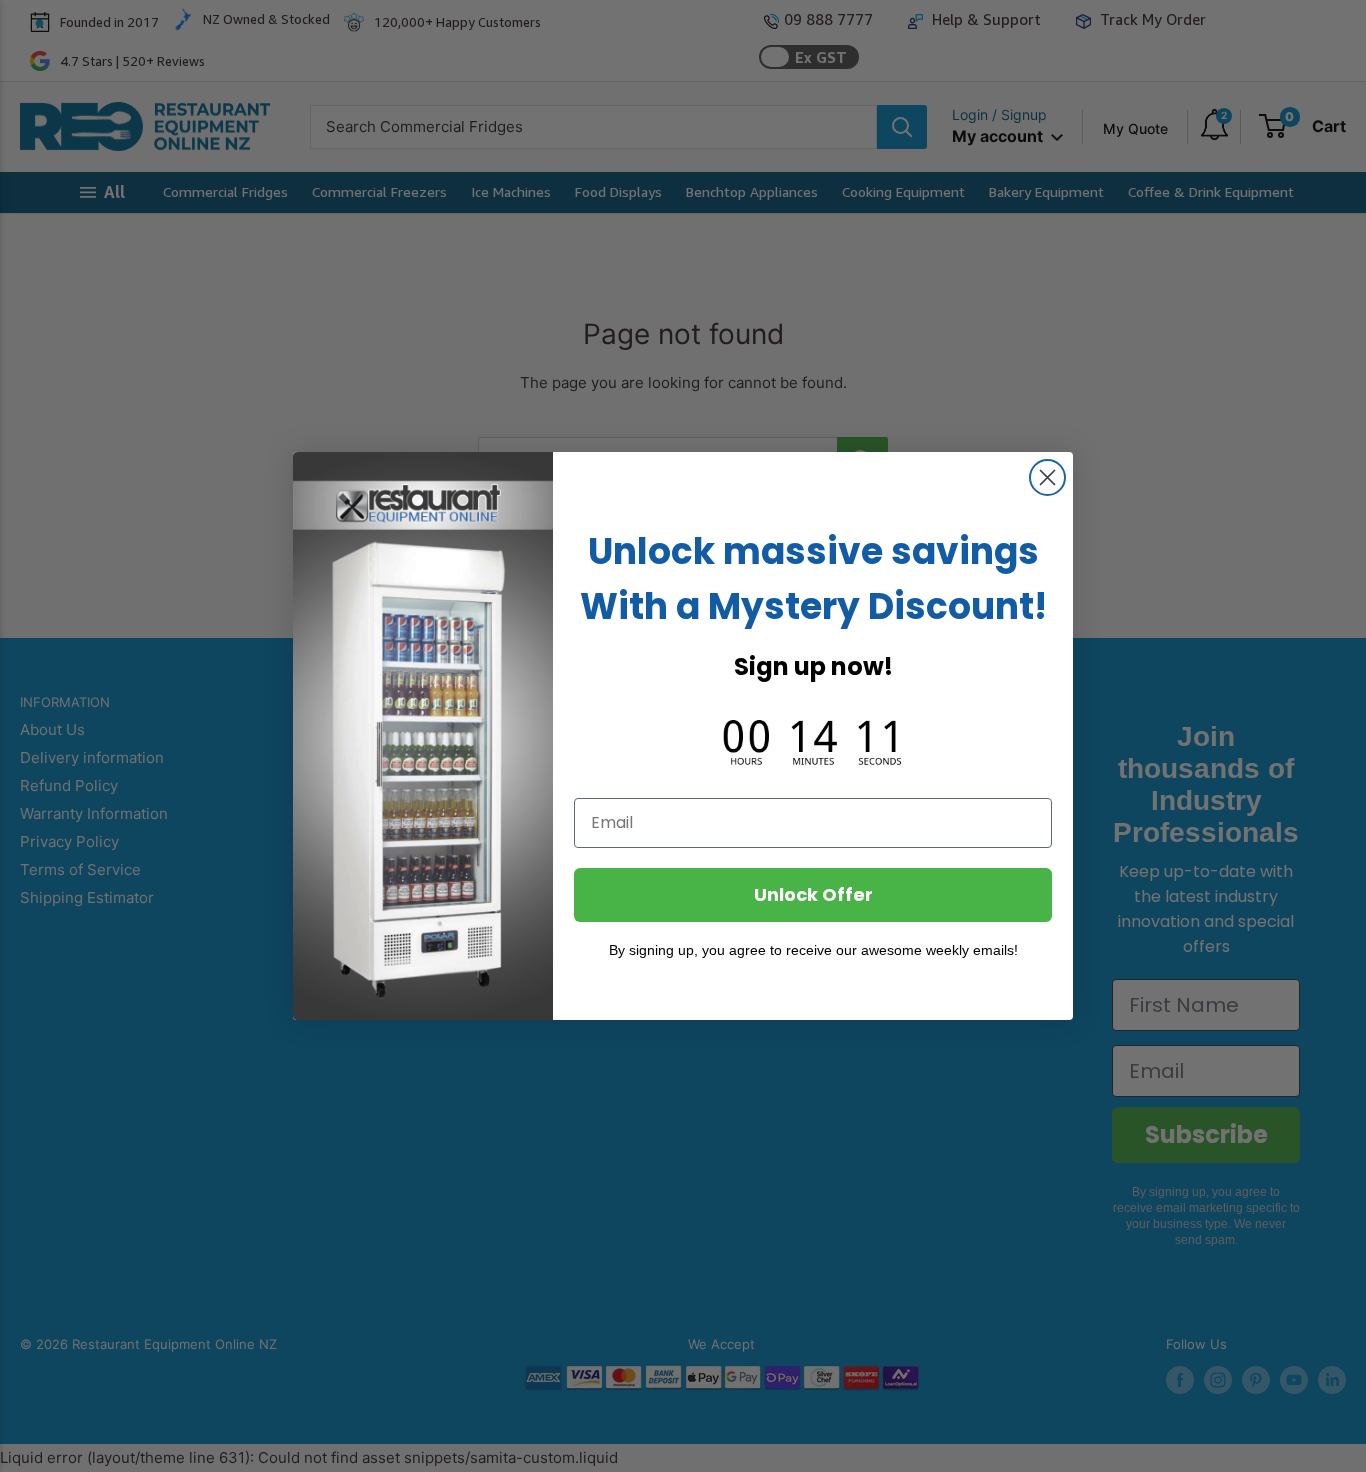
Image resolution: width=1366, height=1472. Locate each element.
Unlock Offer (813, 894)
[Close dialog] (1047, 477)
